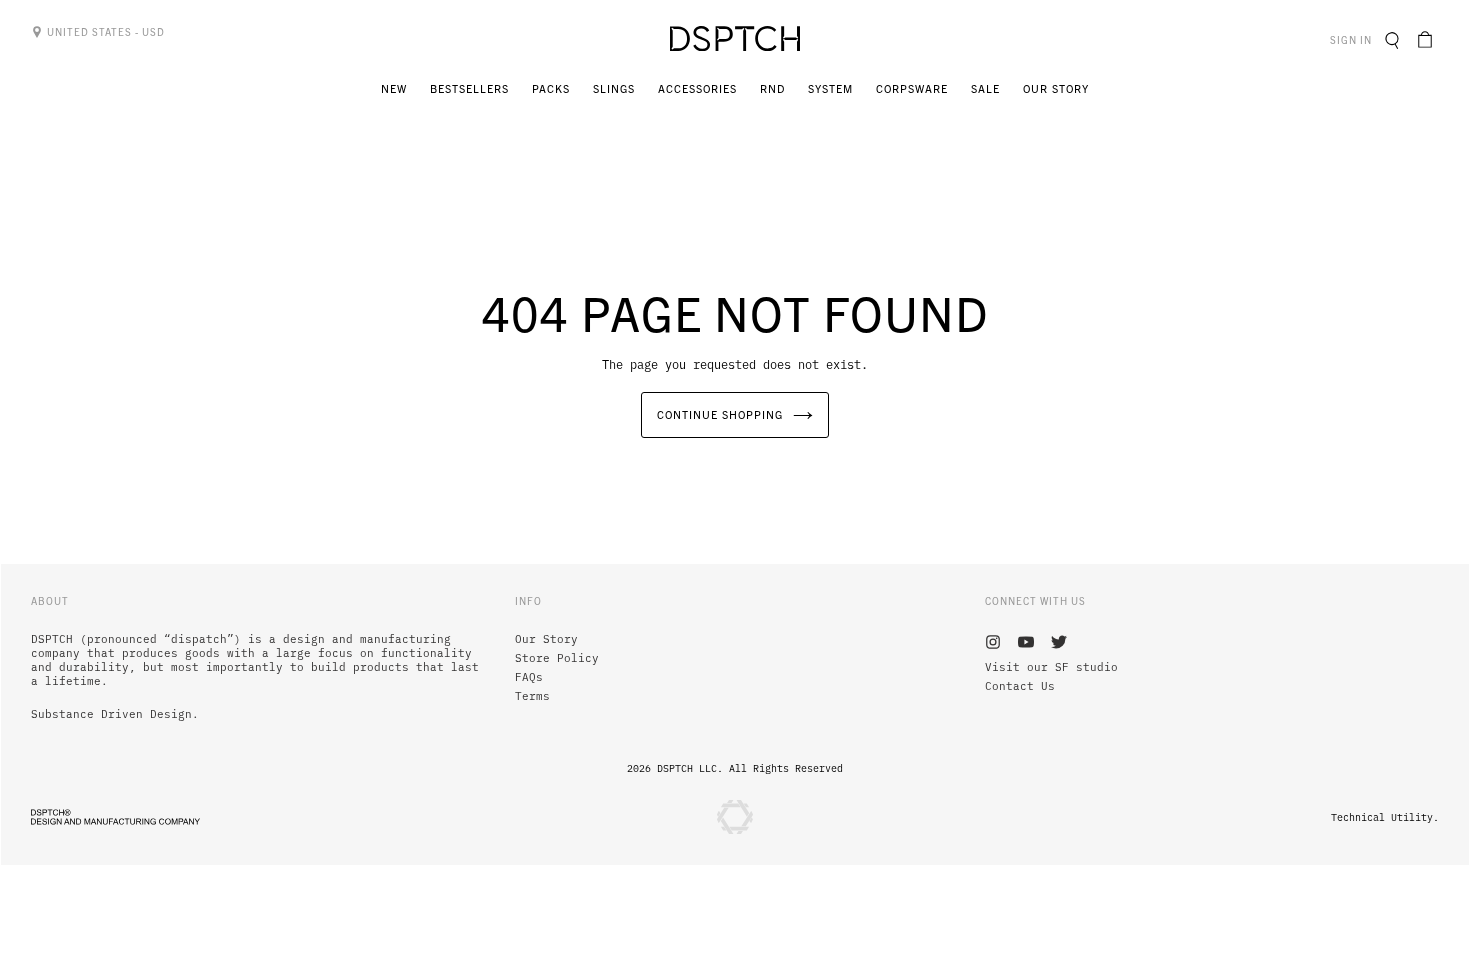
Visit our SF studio (1051, 667)
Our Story (546, 639)
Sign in (1353, 39)
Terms (532, 696)
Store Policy (557, 658)
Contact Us (1020, 686)
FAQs (529, 677)
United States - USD (104, 31)
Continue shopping (720, 414)
